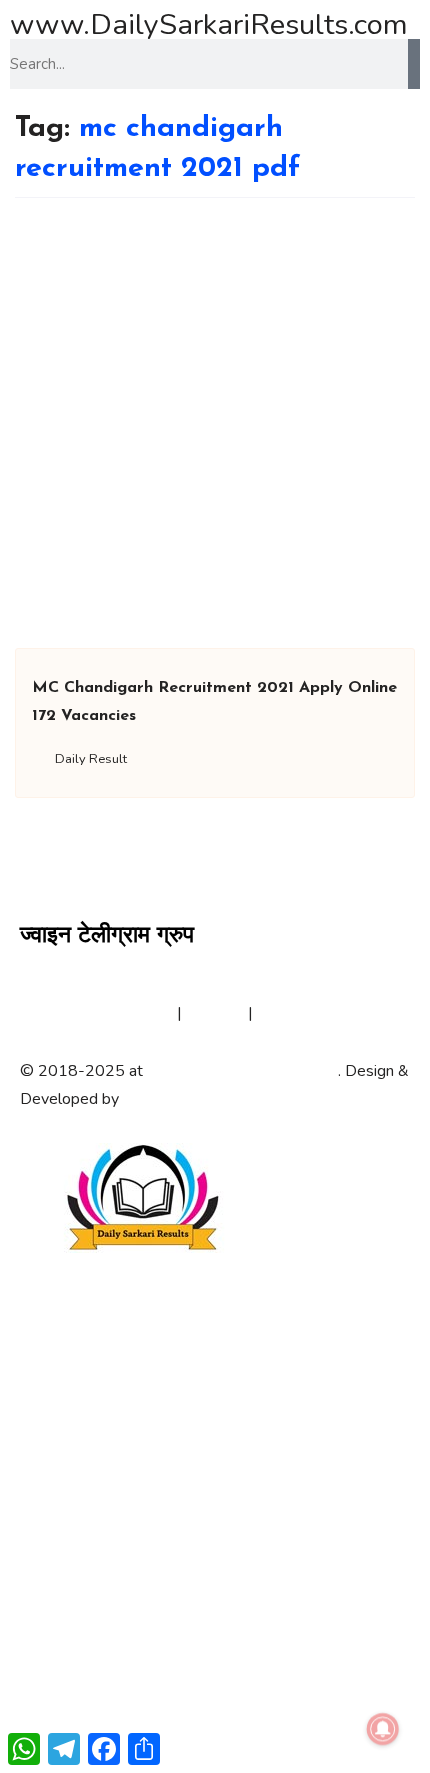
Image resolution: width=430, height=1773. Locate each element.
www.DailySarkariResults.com (209, 24)
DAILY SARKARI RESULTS (242, 1071)
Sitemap (215, 1013)
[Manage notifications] (383, 1729)
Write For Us (302, 1013)
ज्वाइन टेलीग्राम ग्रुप (107, 936)
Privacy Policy (125, 1013)
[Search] (414, 64)
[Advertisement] (215, 423)
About (42, 1013)
